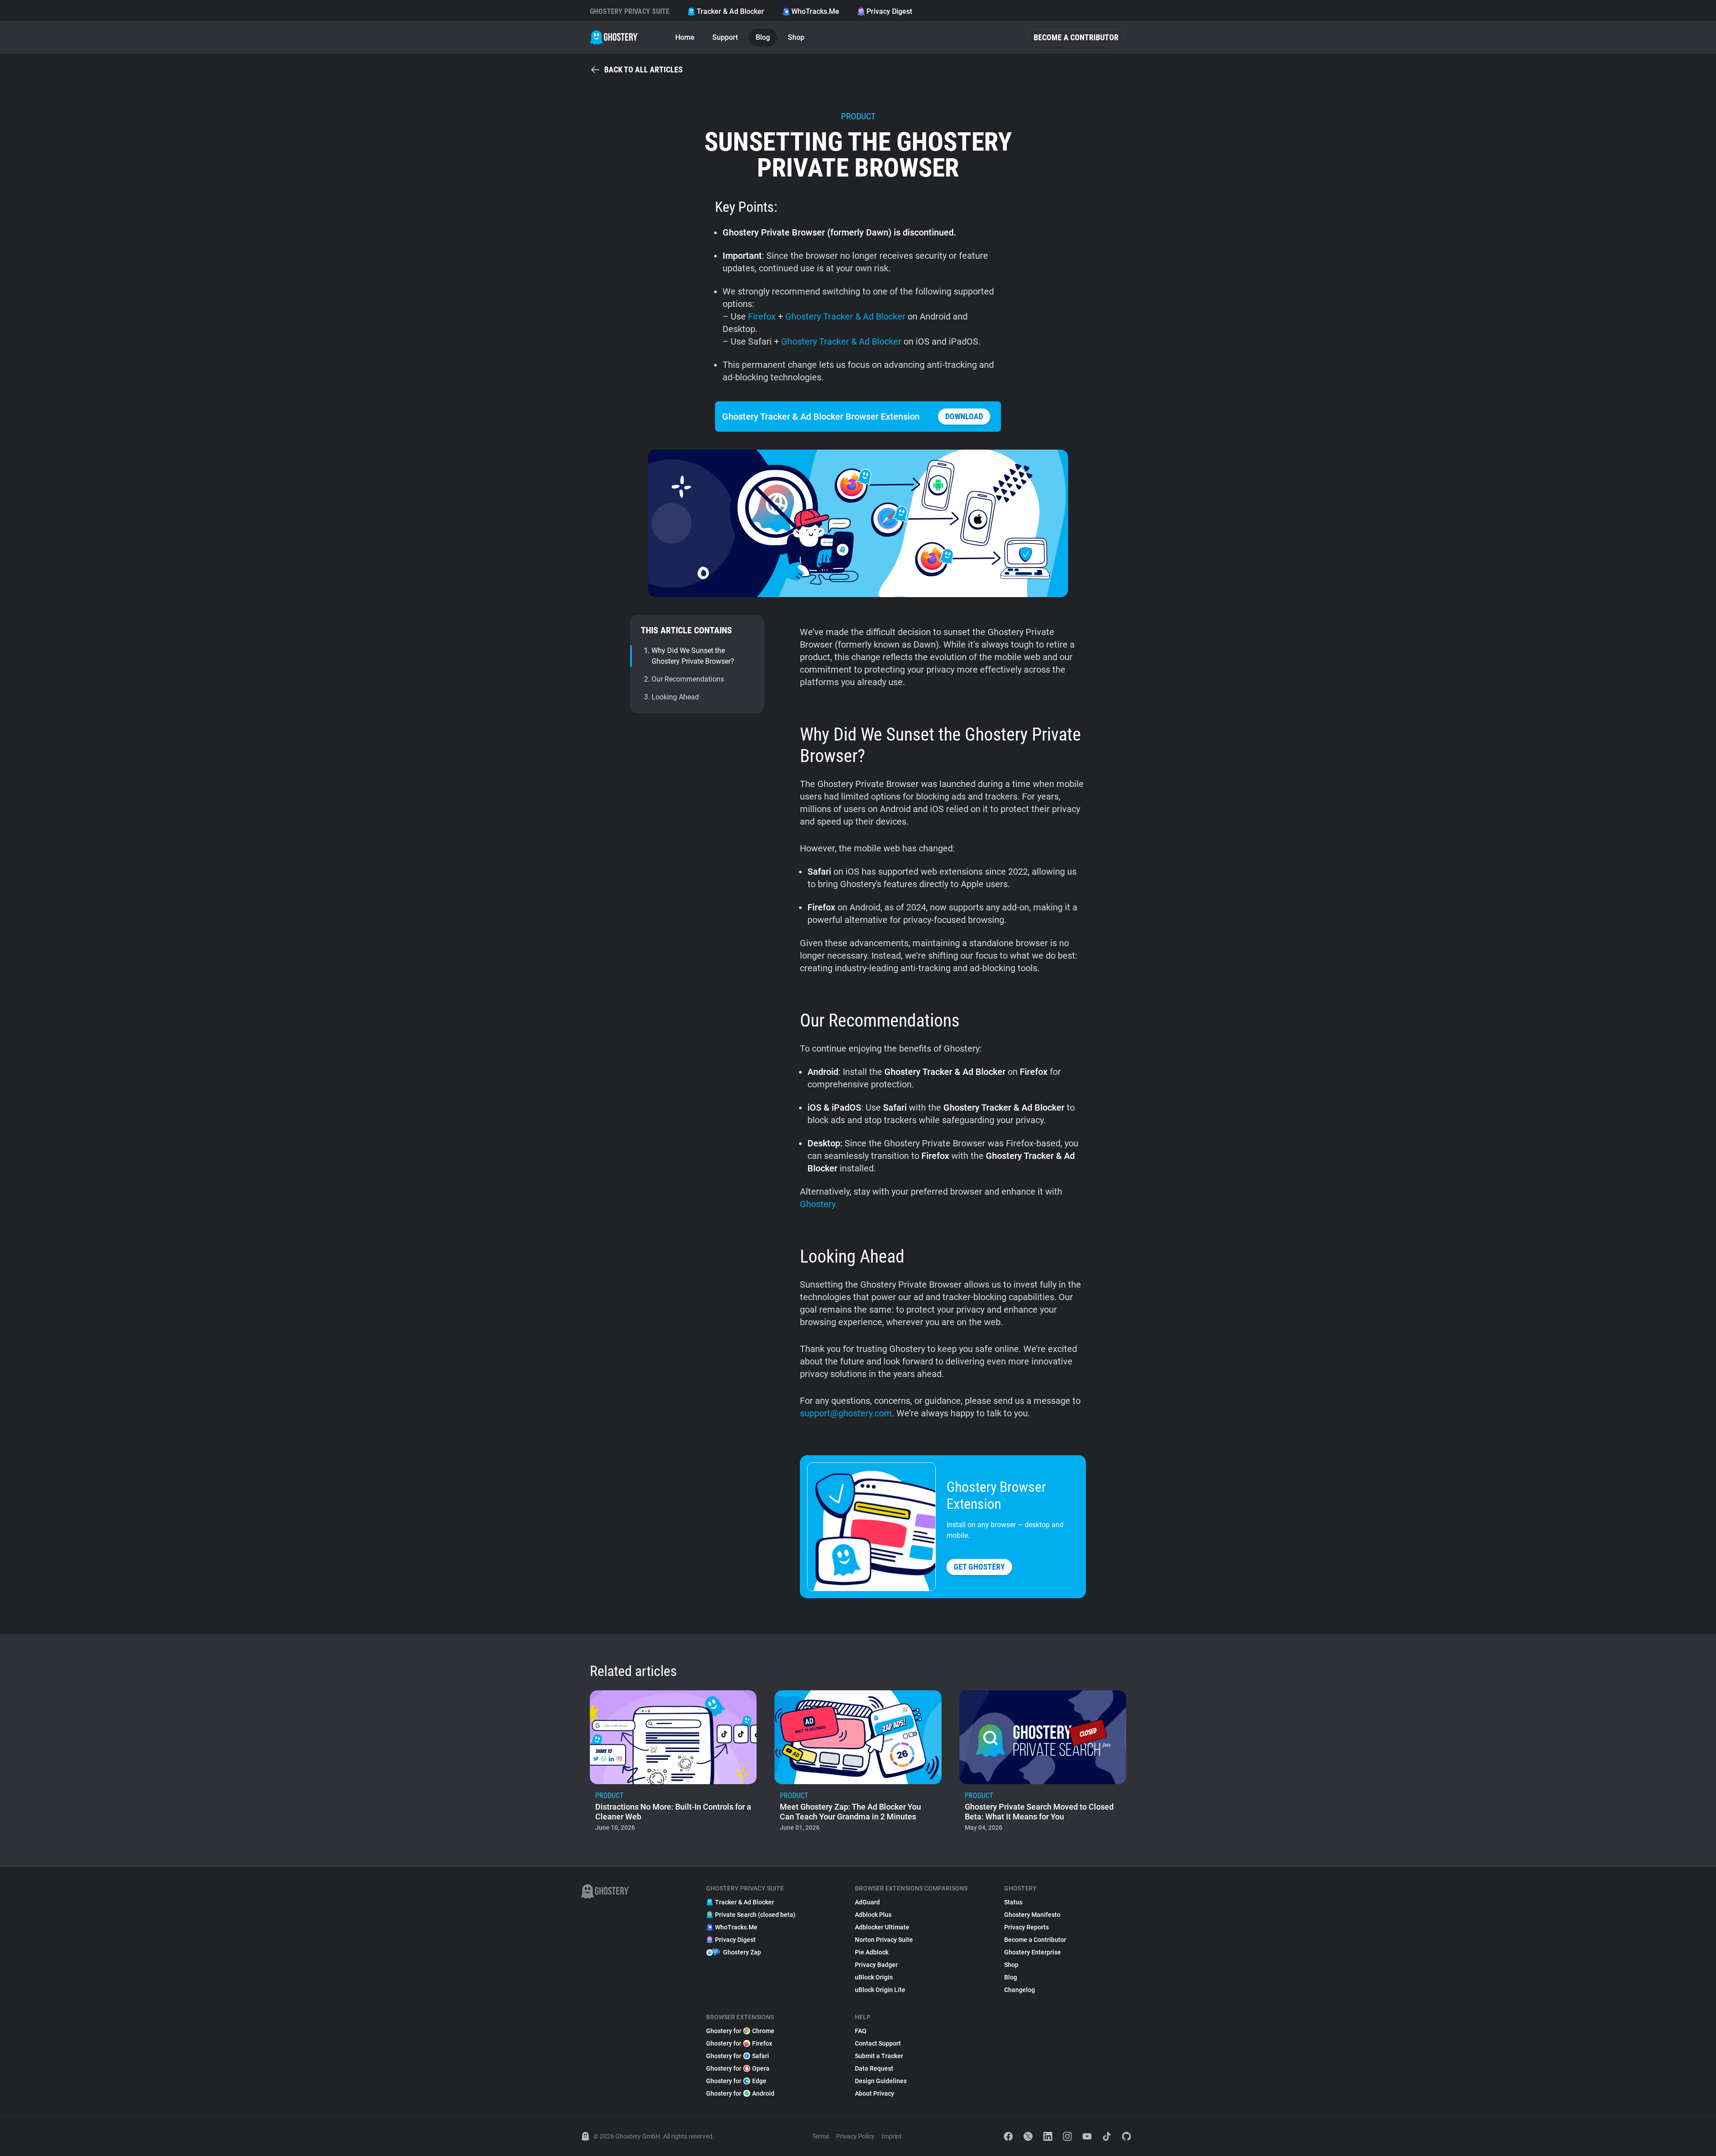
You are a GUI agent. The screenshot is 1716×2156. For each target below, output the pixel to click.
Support (725, 37)
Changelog (1020, 1990)
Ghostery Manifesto (1032, 1915)
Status (1013, 1902)
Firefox (762, 316)
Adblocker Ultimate (882, 1927)
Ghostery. (819, 1204)
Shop (796, 37)
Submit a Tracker (879, 2056)
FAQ (861, 2031)
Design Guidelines (881, 2081)
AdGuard (867, 1902)
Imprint (892, 2136)
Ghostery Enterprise (1033, 1952)
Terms (820, 2136)
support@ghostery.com (846, 1413)
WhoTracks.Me (815, 11)
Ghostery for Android (740, 2093)
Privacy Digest (889, 11)
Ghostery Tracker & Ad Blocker (846, 316)
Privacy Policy (855, 2136)
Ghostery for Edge (736, 2081)
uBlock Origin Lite (880, 1990)
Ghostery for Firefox (739, 2043)
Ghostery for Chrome (740, 2031)
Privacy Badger (876, 1965)
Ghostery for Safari (738, 2056)
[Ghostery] (614, 38)
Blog (763, 37)
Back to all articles (643, 69)
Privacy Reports (1026, 1927)
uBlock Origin (874, 1977)
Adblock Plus (873, 1915)
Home (685, 37)
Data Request (874, 2068)
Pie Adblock (872, 1952)
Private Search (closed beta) (755, 1915)
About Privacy (875, 2093)
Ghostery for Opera (738, 2068)
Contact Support (878, 2043)
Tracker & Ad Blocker (730, 11)
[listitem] (673, 1764)
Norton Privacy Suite (884, 1940)
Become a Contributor (1076, 37)
